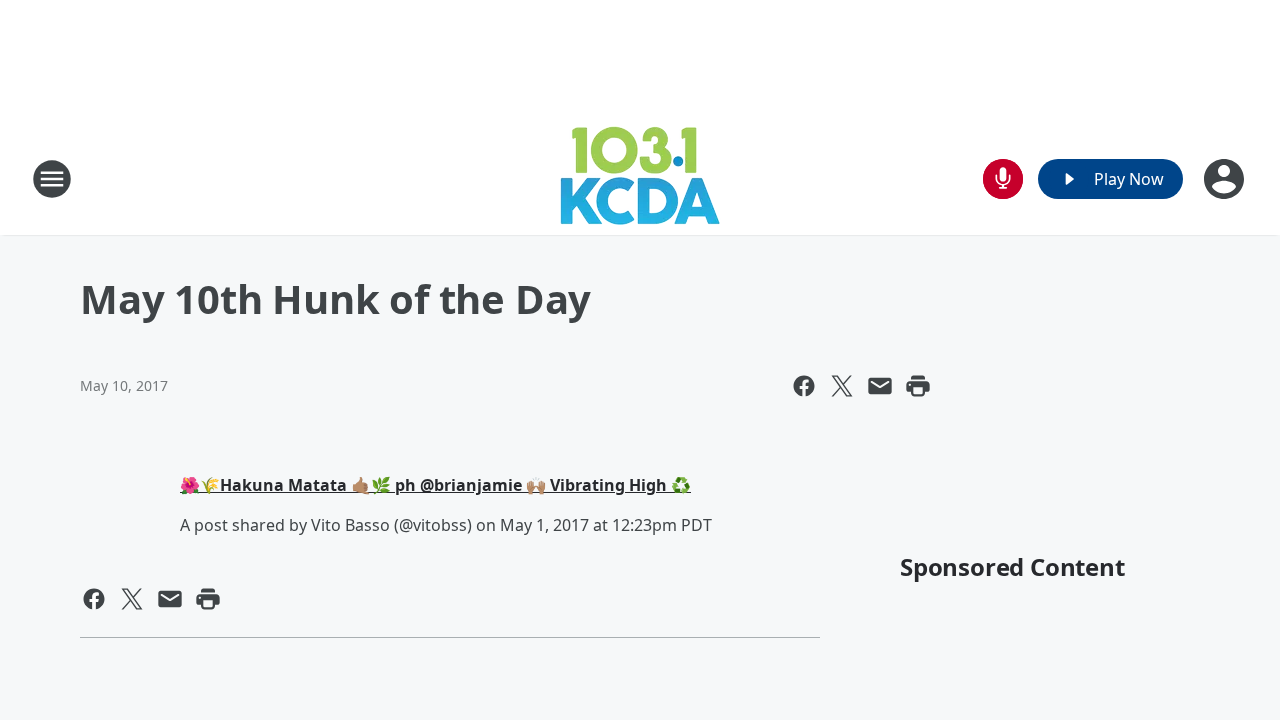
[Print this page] (918, 386)
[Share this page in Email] (880, 386)
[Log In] (1226, 179)
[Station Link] (640, 178)
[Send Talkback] (1003, 179)
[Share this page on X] (842, 386)
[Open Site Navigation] (52, 179)
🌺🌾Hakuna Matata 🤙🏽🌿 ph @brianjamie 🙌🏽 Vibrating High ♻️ (435, 485)
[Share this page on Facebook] (804, 386)
